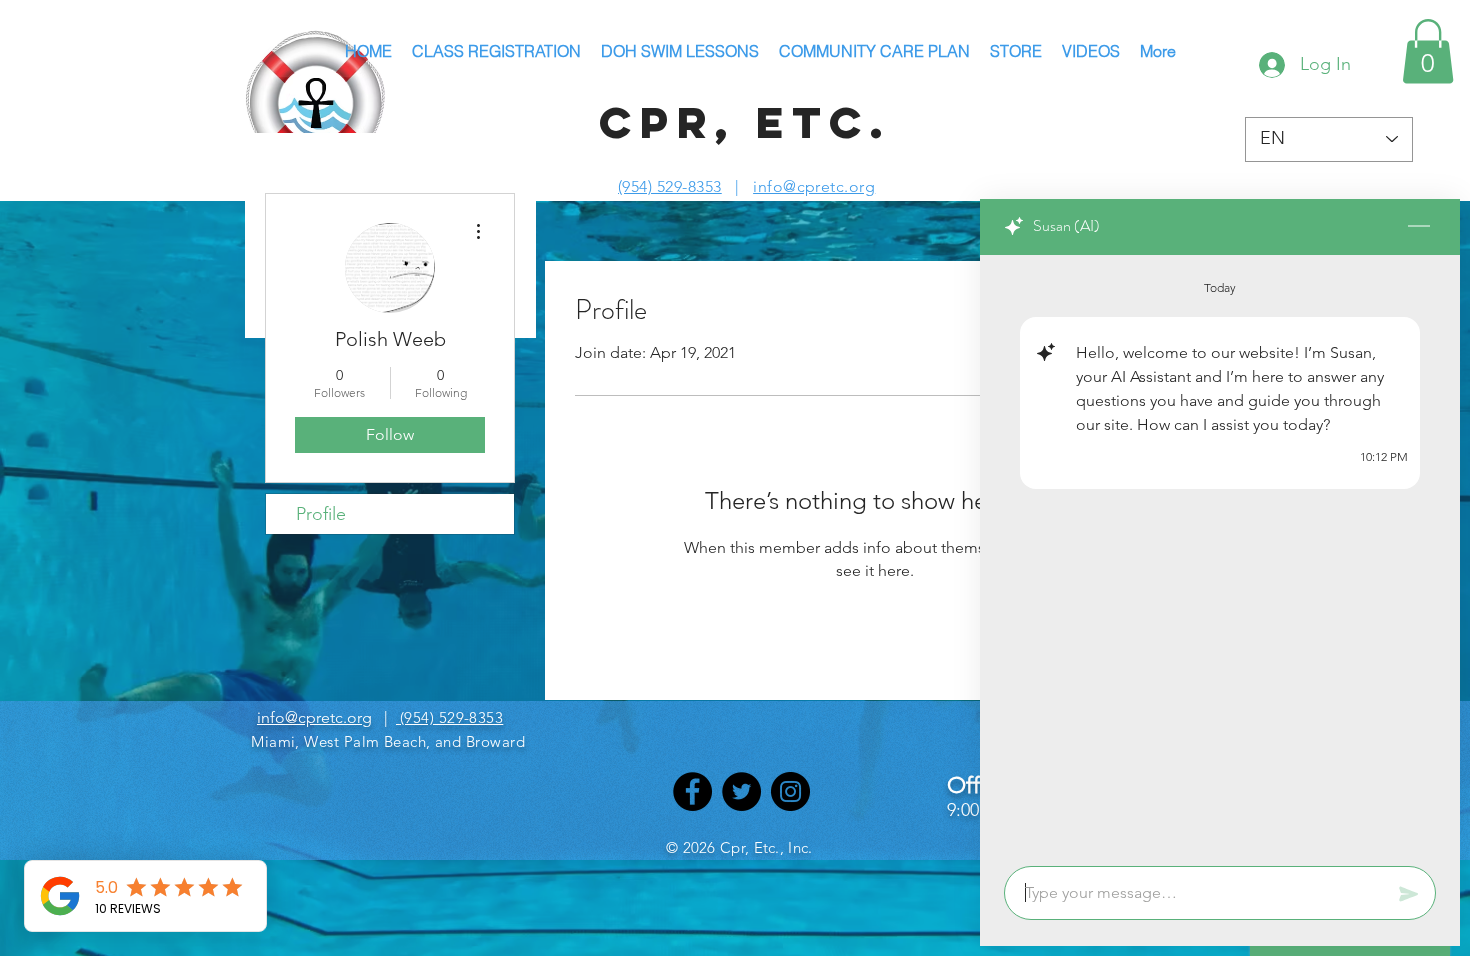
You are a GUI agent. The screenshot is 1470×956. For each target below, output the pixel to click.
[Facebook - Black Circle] (692, 791)
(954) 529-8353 (670, 186)
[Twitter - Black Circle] (741, 791)
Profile (321, 514)
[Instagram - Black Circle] (790, 791)
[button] (1428, 51)
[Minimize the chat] (1419, 227)
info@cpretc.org (814, 186)
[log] (1220, 554)
